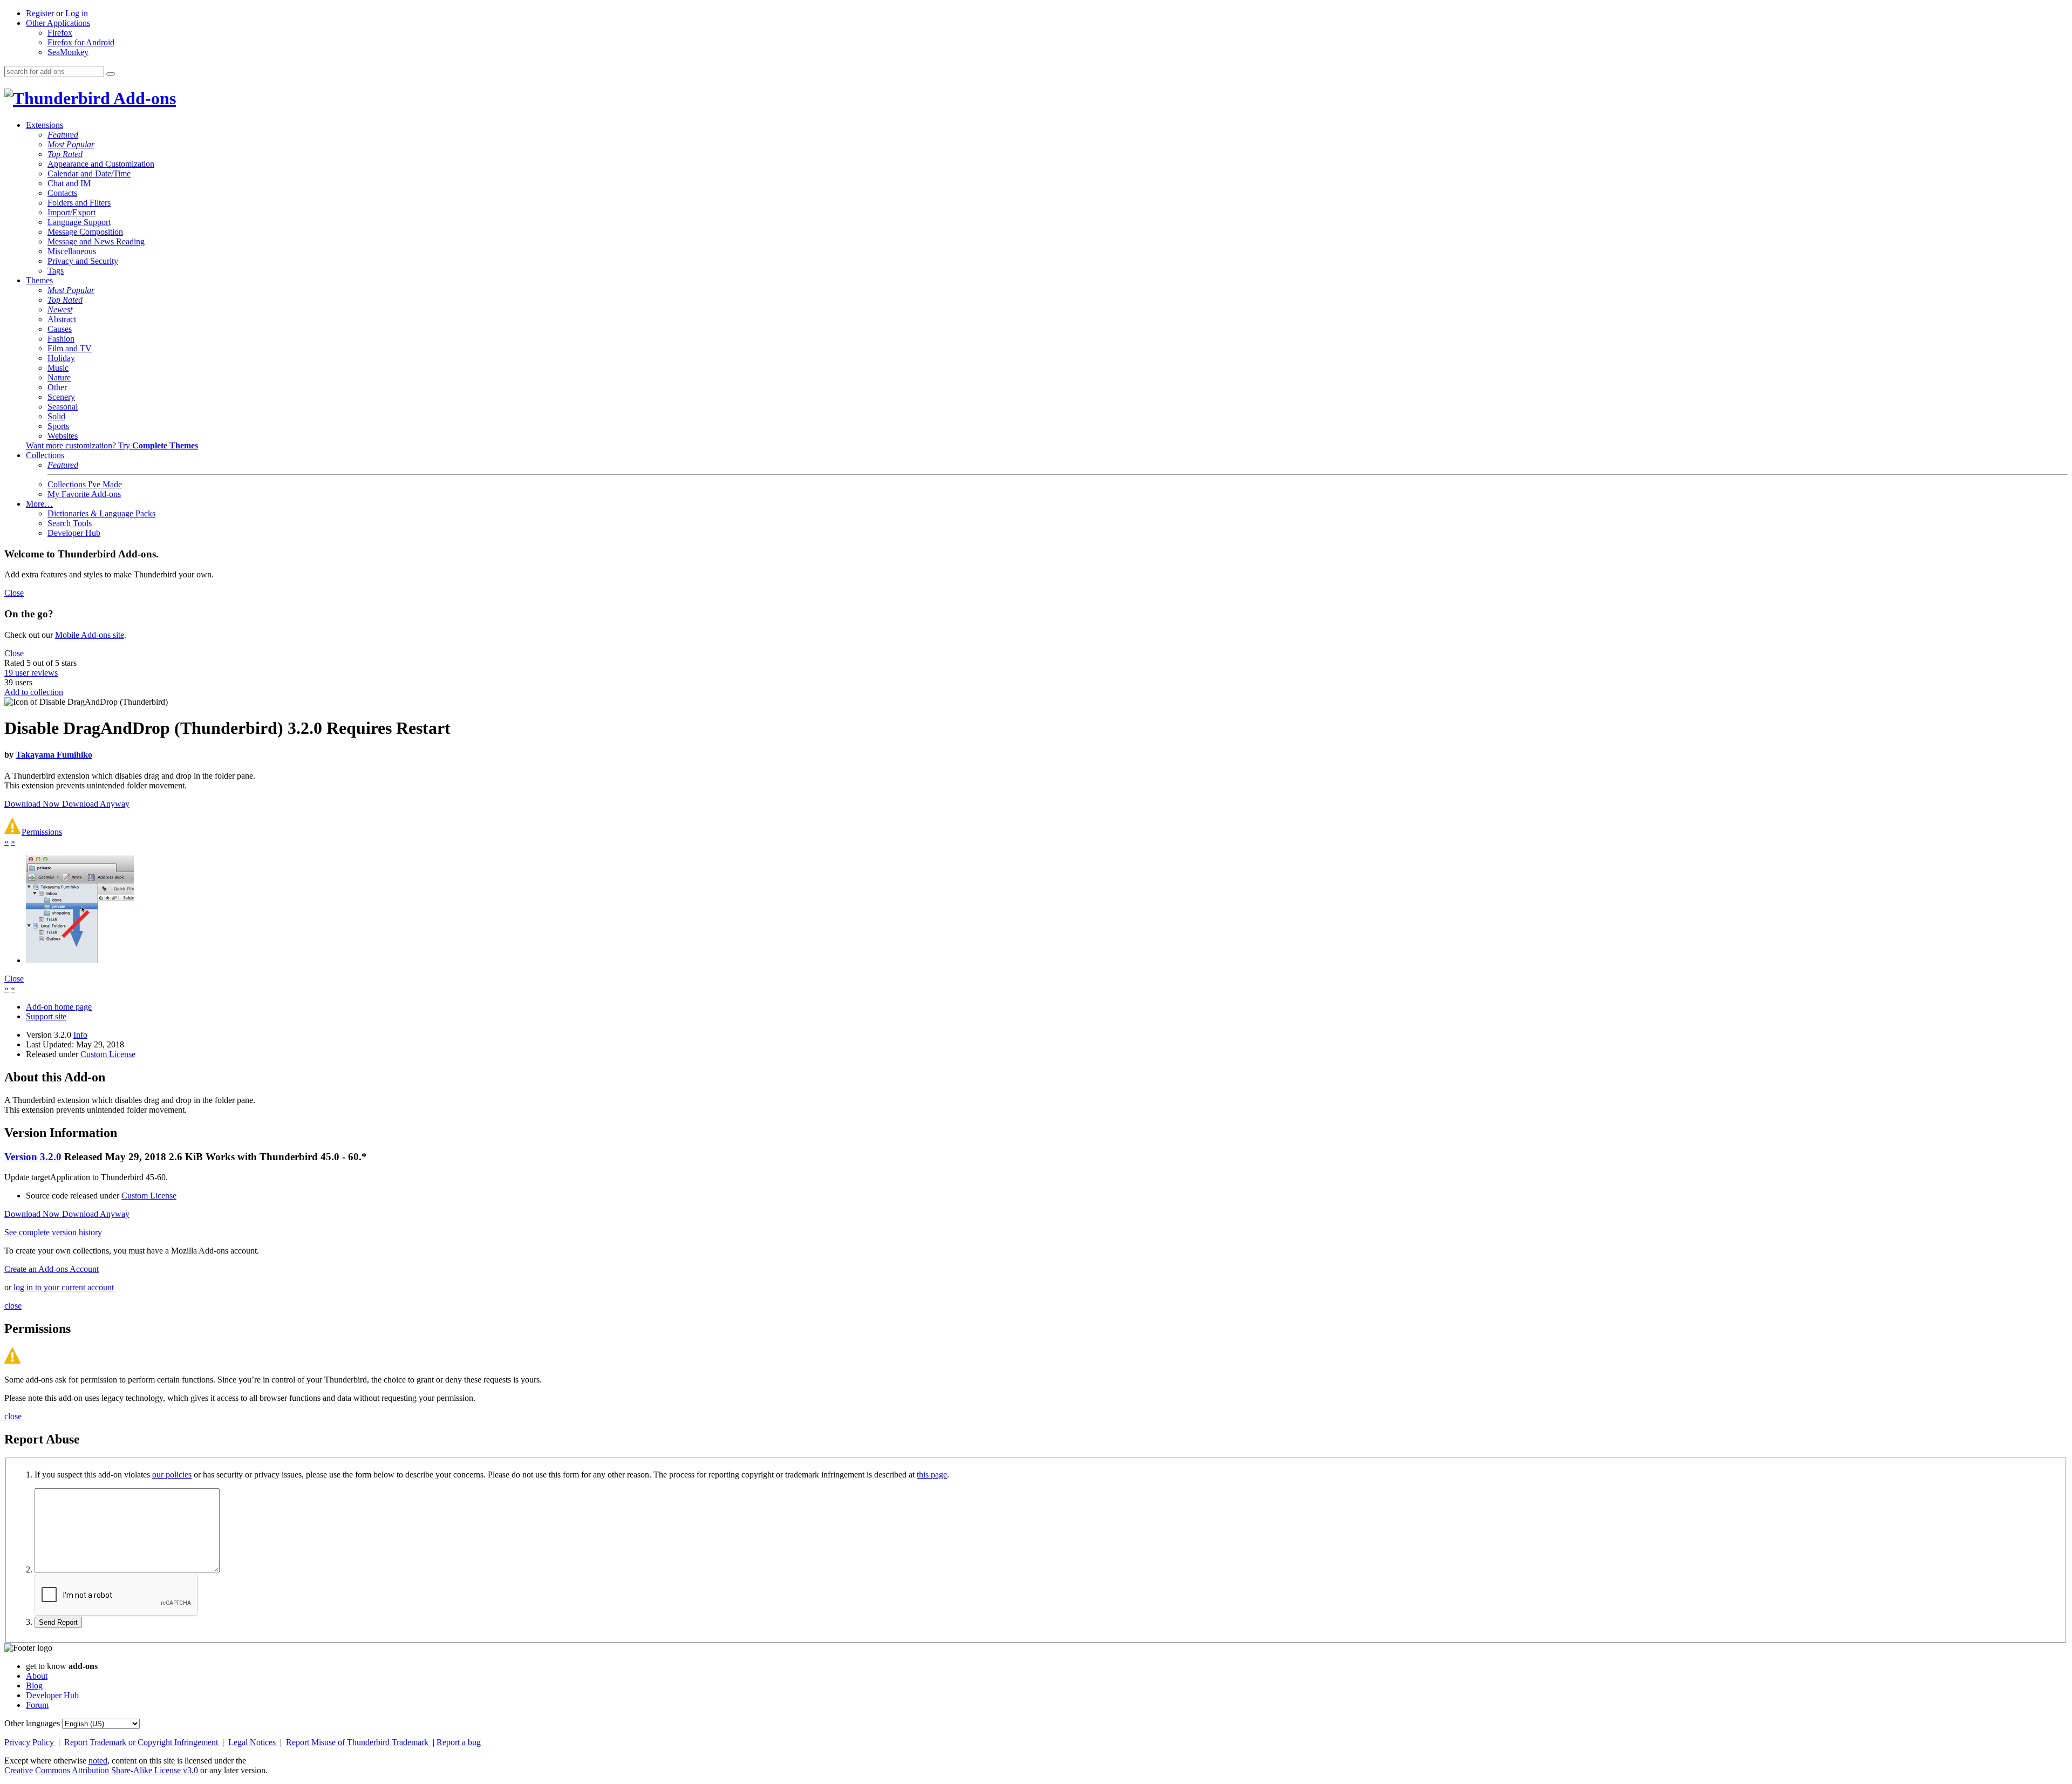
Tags (56, 271)
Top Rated (65, 154)
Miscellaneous (72, 251)
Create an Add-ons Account (52, 1269)
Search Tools (70, 523)
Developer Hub (74, 533)
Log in (77, 13)
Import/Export (71, 212)
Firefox (60, 33)
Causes (60, 329)
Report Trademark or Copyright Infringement (142, 1742)
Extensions (45, 125)
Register (40, 13)
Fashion (61, 339)
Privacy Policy (30, 1742)
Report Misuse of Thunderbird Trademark (358, 1742)
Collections (45, 455)
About (37, 1676)
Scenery (61, 397)
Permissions (42, 832)
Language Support (79, 222)
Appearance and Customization (101, 164)
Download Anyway (96, 804)
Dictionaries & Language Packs (101, 513)
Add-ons (143, 98)
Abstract (62, 319)
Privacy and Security (83, 261)
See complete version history (53, 1232)
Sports (58, 426)
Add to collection (34, 692)
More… (39, 504)
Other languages (32, 1723)
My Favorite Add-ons (84, 494)
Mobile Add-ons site (90, 635)
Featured (63, 135)
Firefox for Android (81, 42)
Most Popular (71, 144)
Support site (46, 1016)
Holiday (61, 358)
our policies (172, 1475)
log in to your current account (64, 1287)
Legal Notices (253, 1742)
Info (80, 1035)
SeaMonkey (68, 52)
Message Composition (85, 232)
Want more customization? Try (112, 445)
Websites (63, 436)
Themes (39, 280)
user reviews (31, 673)
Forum (37, 1705)
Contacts (62, 193)
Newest (60, 309)
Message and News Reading (96, 241)
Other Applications (58, 23)
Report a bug (459, 1742)
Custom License (108, 1054)
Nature (59, 377)
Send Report (58, 1622)
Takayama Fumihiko (54, 755)
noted (98, 1761)
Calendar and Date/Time (89, 173)
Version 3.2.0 (33, 1157)
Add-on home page (59, 1007)
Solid (56, 416)
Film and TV (70, 348)
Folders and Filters (79, 203)
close (13, 1306)
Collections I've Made (85, 484)
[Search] (111, 74)
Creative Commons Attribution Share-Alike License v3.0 (102, 1770)
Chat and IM (69, 183)
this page (932, 1475)
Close (14, 593)
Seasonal (63, 407)
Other (57, 387)
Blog (34, 1686)
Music (58, 368)
